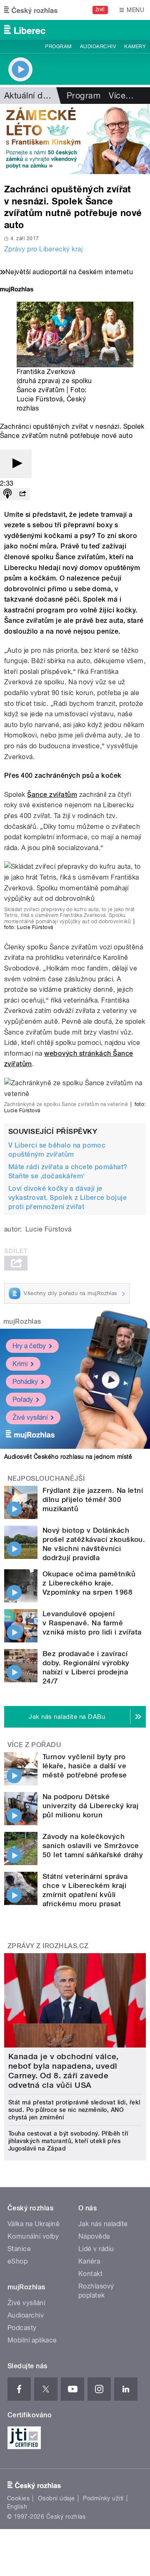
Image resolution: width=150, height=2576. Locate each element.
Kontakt (90, 2274)
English (17, 2507)
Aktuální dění (29, 96)
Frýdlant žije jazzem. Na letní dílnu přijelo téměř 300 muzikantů (93, 1499)
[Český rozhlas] (31, 10)
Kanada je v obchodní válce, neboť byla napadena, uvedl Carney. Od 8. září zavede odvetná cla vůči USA (64, 2071)
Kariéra (89, 2261)
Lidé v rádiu (96, 2249)
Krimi (20, 1364)
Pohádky (25, 1382)
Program (58, 47)
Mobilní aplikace (32, 2340)
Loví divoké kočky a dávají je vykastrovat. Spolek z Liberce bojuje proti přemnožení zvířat (67, 1198)
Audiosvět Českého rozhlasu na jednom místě (68, 1457)
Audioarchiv (98, 47)
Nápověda (94, 2236)
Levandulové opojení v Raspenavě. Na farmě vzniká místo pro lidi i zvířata (92, 1623)
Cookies (18, 2498)
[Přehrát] (16, 464)
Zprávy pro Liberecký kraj (43, 249)
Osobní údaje (56, 2498)
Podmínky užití (103, 2498)
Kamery (135, 47)
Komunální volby (33, 2236)
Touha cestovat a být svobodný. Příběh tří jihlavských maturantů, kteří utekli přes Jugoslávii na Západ (68, 2141)
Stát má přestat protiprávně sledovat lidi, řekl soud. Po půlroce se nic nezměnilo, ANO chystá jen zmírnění (74, 2110)
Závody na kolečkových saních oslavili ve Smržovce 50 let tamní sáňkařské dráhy (93, 1846)
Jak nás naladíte (103, 2224)
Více (121, 96)
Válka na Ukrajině (34, 2224)
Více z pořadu (34, 1745)
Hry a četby (29, 1346)
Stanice (19, 2249)
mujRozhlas (22, 1321)
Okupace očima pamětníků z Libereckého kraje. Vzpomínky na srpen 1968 (89, 1583)
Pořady (23, 1400)
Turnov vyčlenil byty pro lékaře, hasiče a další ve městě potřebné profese (85, 1766)
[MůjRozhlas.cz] (17, 290)
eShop (17, 2261)
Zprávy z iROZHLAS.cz (48, 1946)
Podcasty (22, 2328)
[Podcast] (7, 494)
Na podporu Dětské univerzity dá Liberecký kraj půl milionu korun (90, 1806)
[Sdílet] (22, 494)
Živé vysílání (30, 1417)
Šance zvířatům (52, 795)
